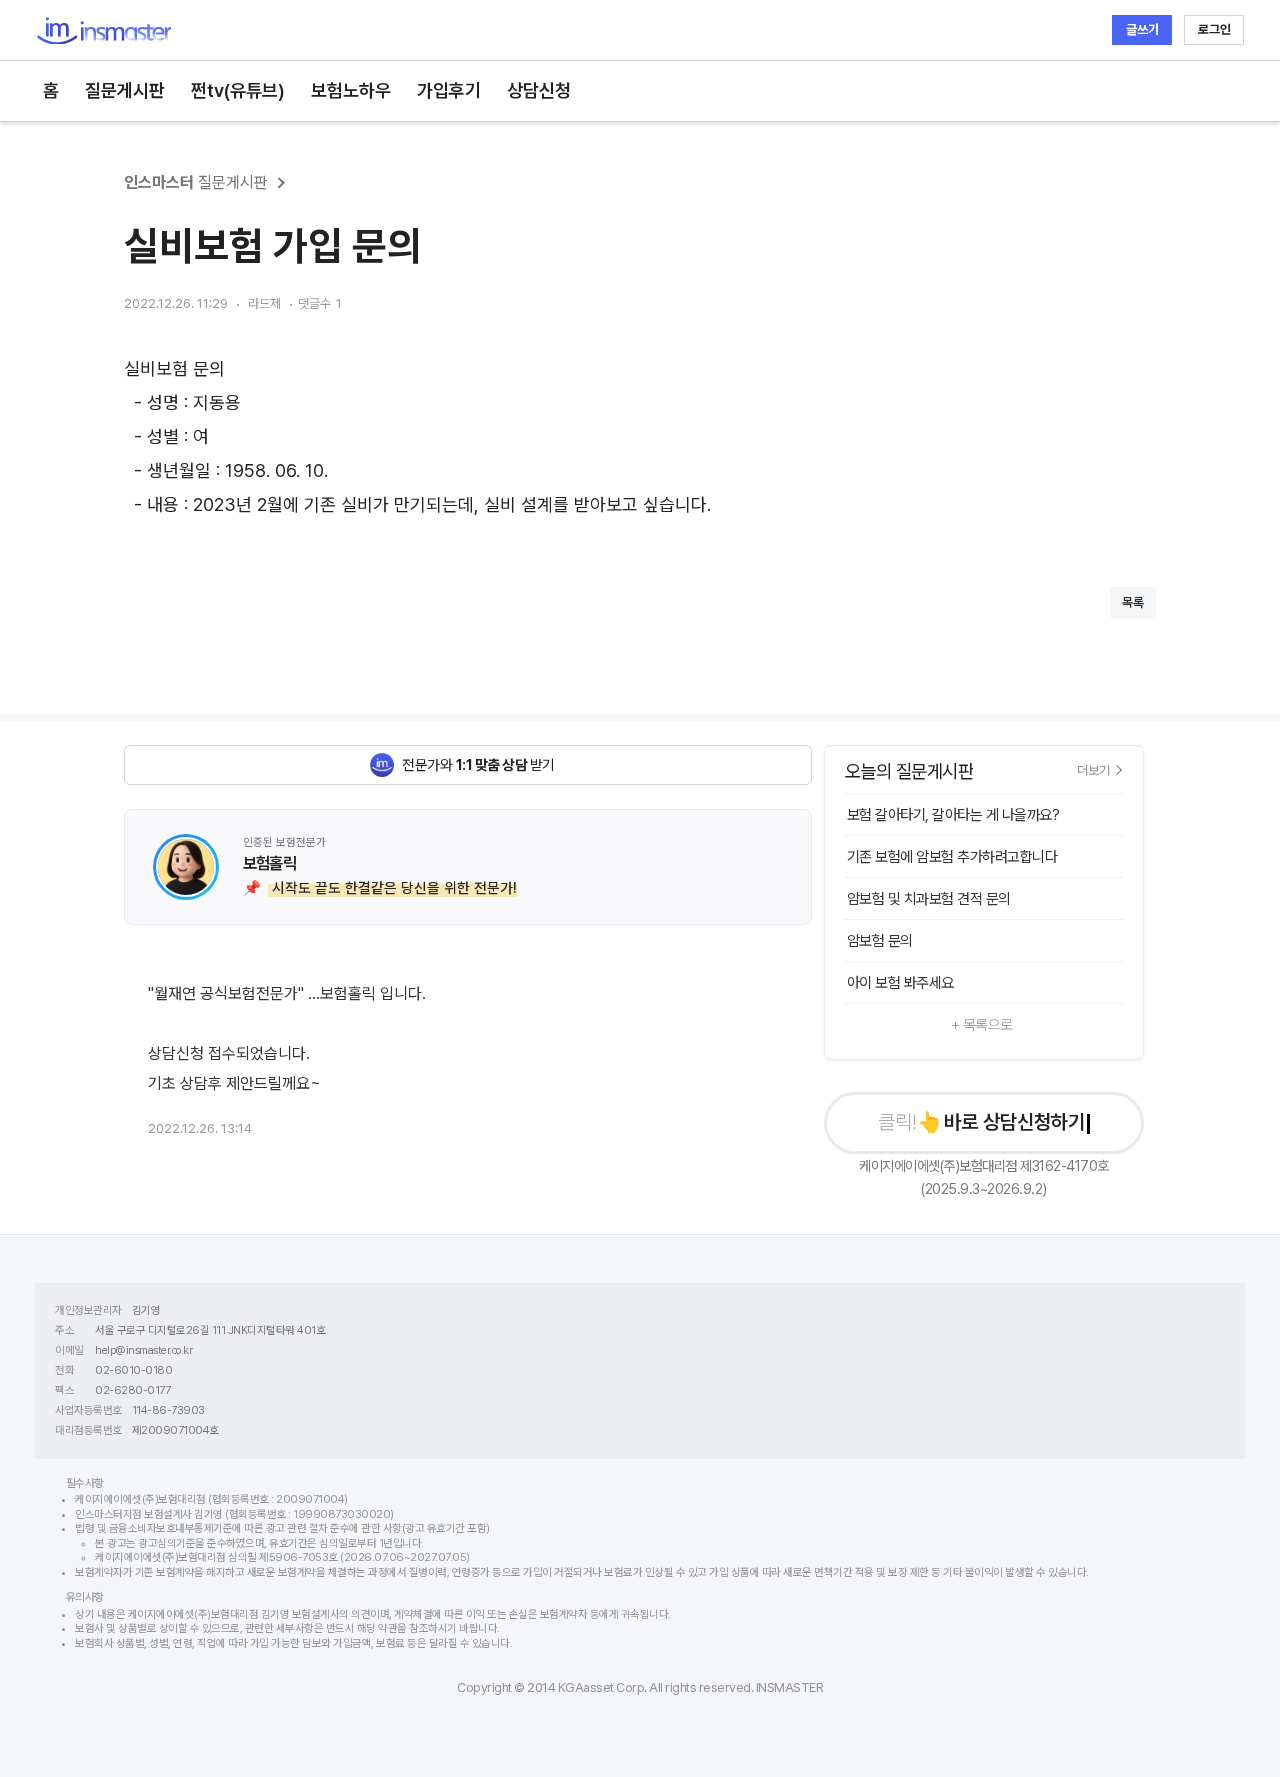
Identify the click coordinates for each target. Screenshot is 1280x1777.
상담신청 (539, 90)
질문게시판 (125, 90)
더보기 (1093, 770)
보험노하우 (351, 90)
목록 (1133, 602)
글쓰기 (1142, 29)
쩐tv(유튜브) (238, 90)
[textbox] (640, 437)
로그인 (1214, 29)
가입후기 (449, 90)
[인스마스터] (103, 30)
